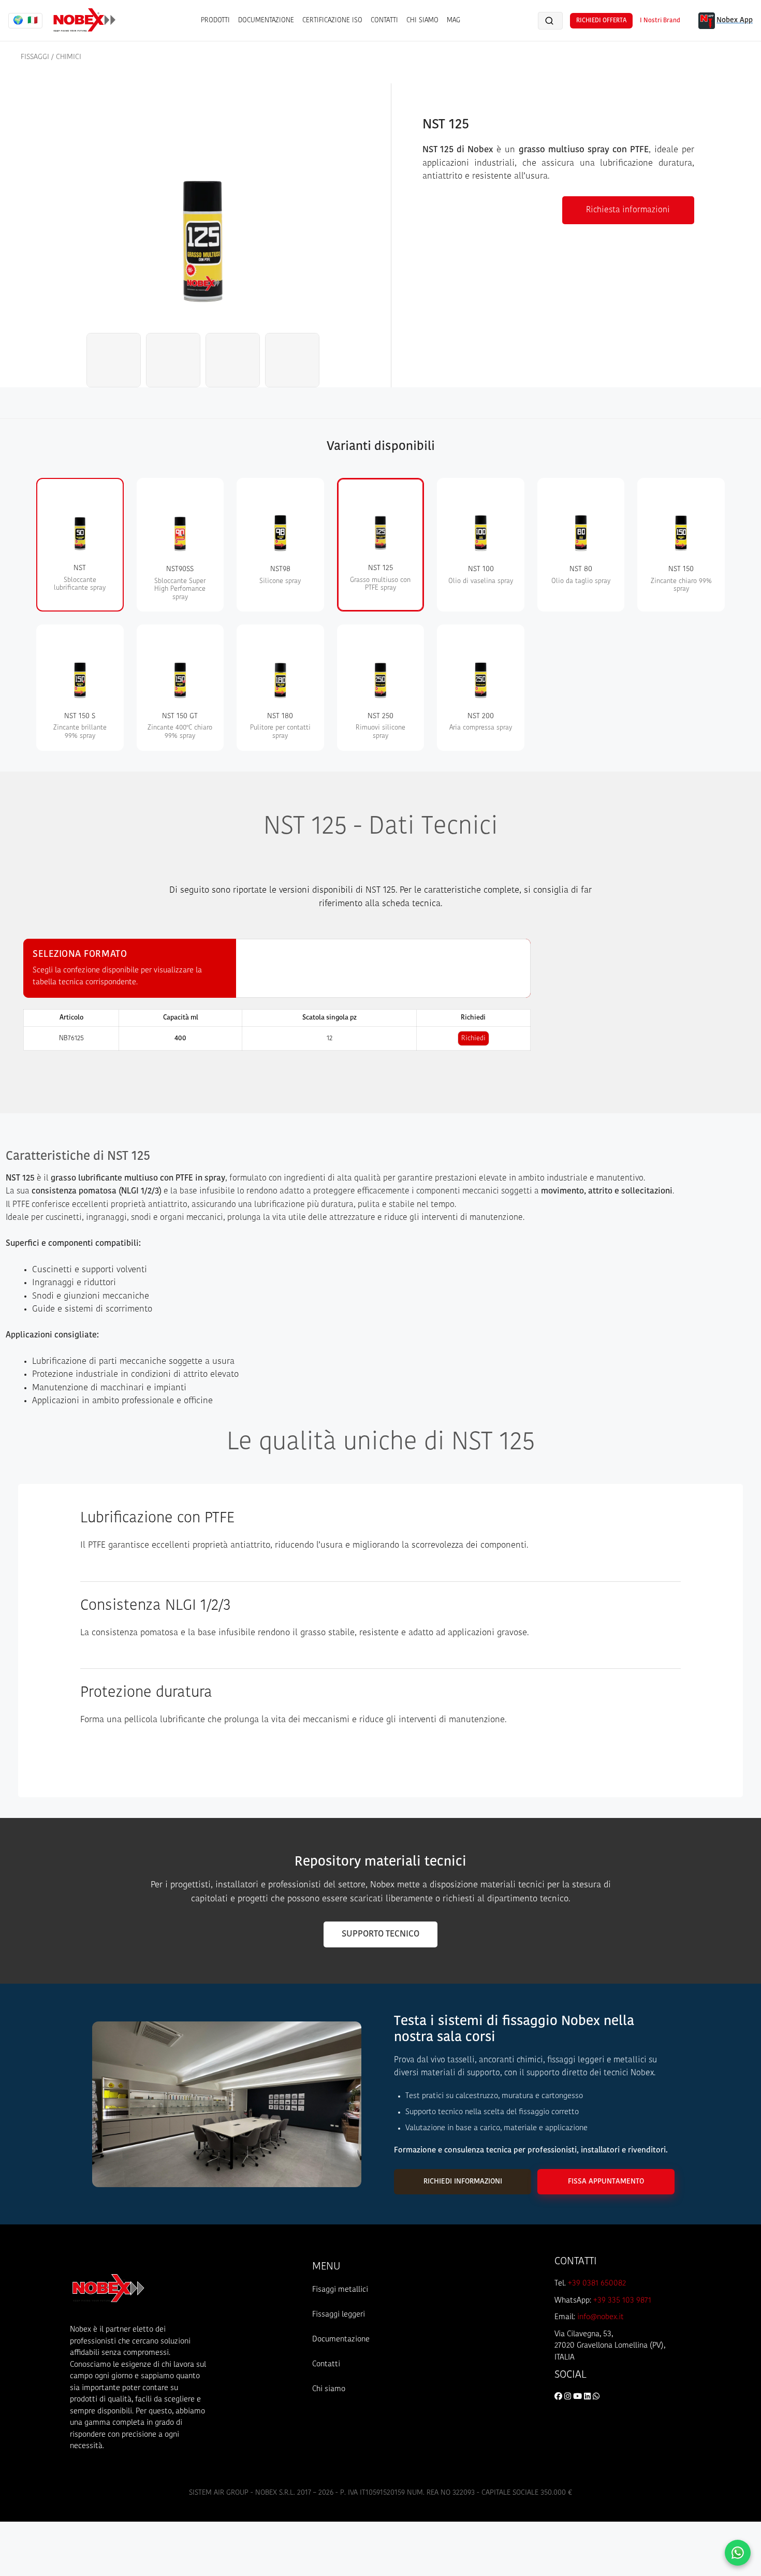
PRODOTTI (215, 20)
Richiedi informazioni (463, 2182)
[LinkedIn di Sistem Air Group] (588, 2397)
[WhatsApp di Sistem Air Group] (596, 2397)
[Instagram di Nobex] (569, 2397)
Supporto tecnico (380, 1934)
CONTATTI (384, 20)
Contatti (326, 2364)
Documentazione (341, 2340)
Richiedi (473, 1038)
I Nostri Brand (660, 21)
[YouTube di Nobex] (579, 2397)
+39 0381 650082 (597, 2284)
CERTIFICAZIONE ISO (332, 20)
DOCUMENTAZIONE (266, 20)
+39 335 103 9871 (622, 2301)
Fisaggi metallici (340, 2290)
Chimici (69, 57)
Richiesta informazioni (628, 210)
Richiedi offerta (601, 21)
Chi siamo (329, 2389)
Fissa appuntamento (606, 2182)
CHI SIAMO (422, 20)
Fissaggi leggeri (339, 2315)
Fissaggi (35, 57)
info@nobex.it (601, 2317)
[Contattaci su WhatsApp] (738, 2553)
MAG (453, 20)
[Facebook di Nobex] (559, 2397)
